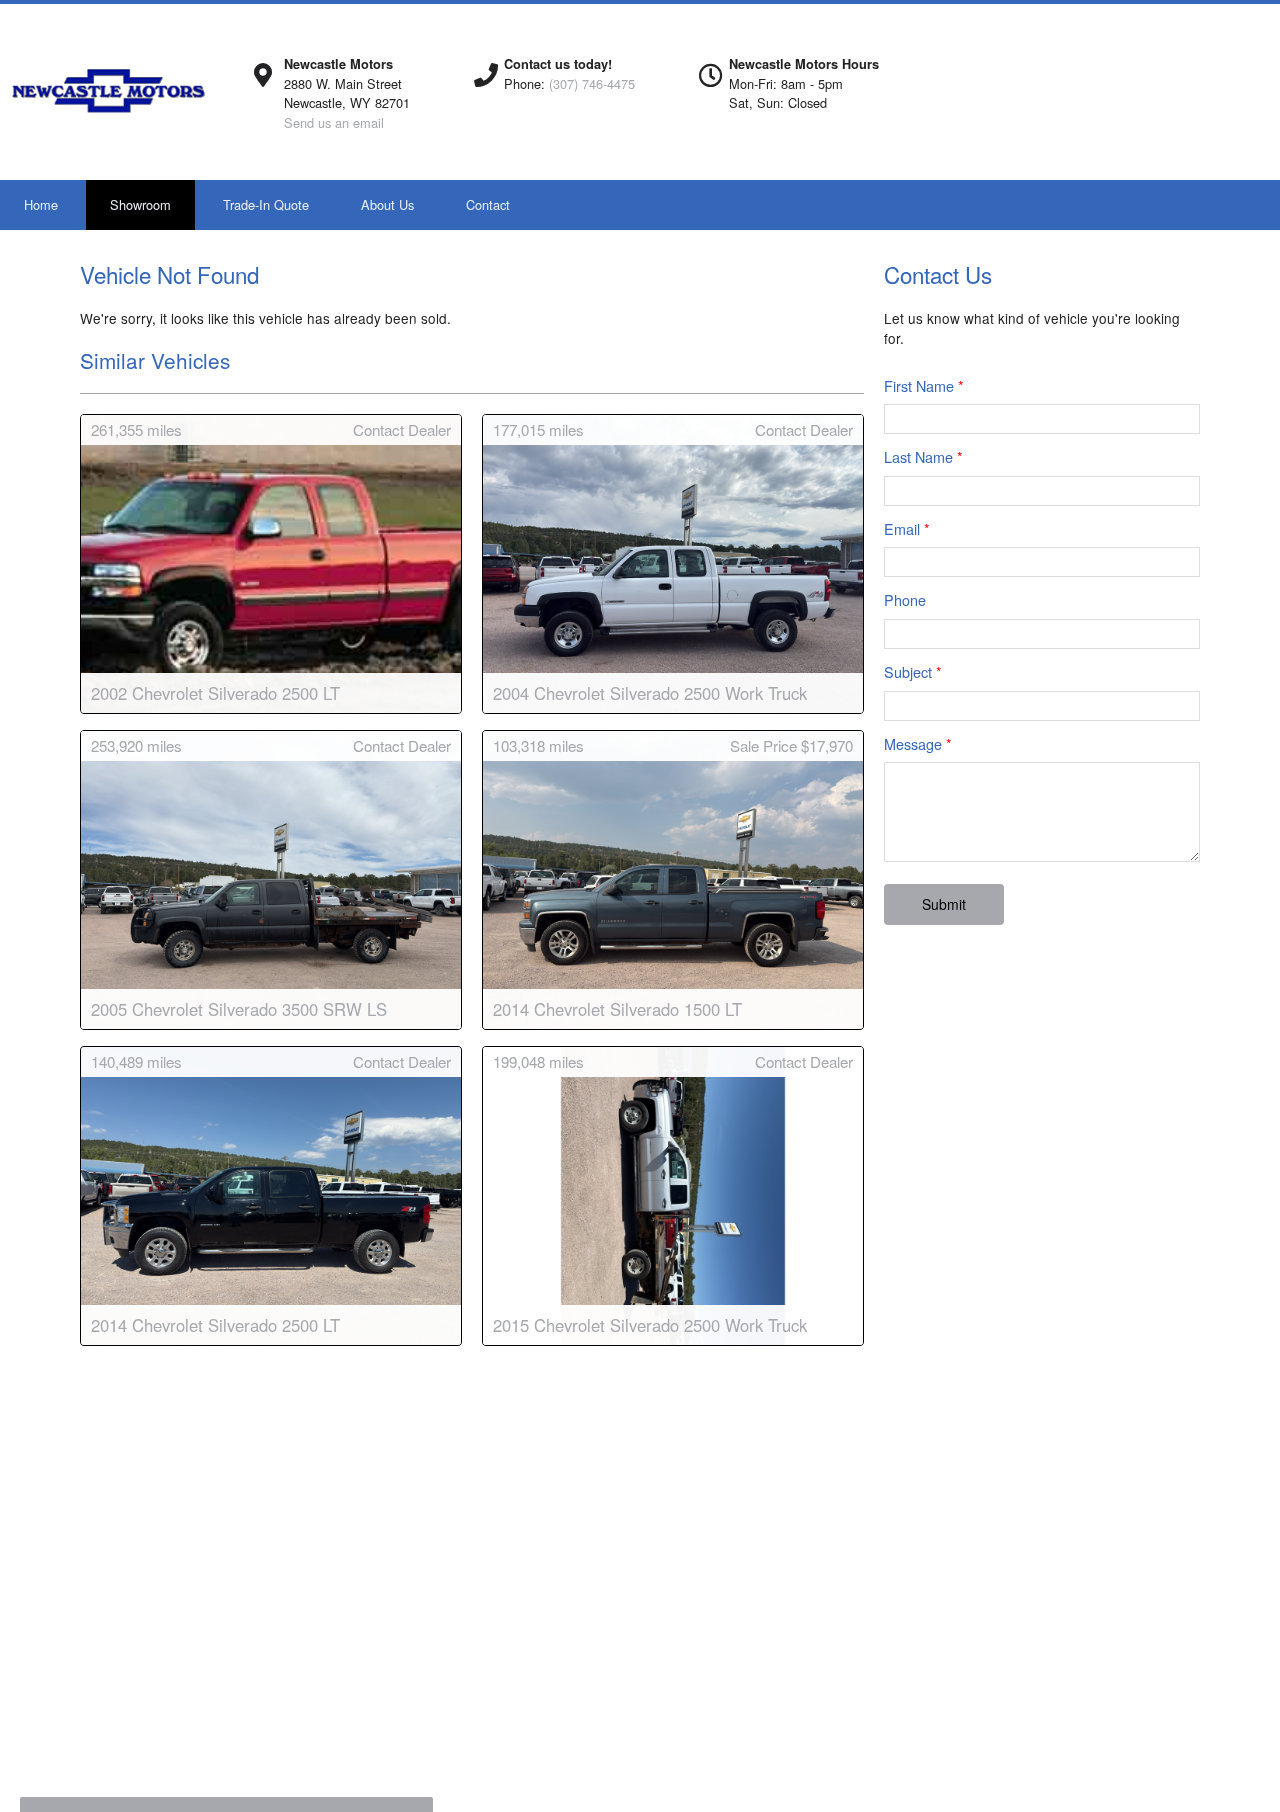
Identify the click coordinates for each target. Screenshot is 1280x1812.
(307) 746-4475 (592, 83)
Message (918, 743)
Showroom (140, 204)
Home (41, 204)
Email (907, 528)
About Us (387, 204)
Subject (913, 671)
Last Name (923, 456)
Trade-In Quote (266, 204)
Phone (905, 599)
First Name (924, 385)
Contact (488, 204)
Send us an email (334, 122)
